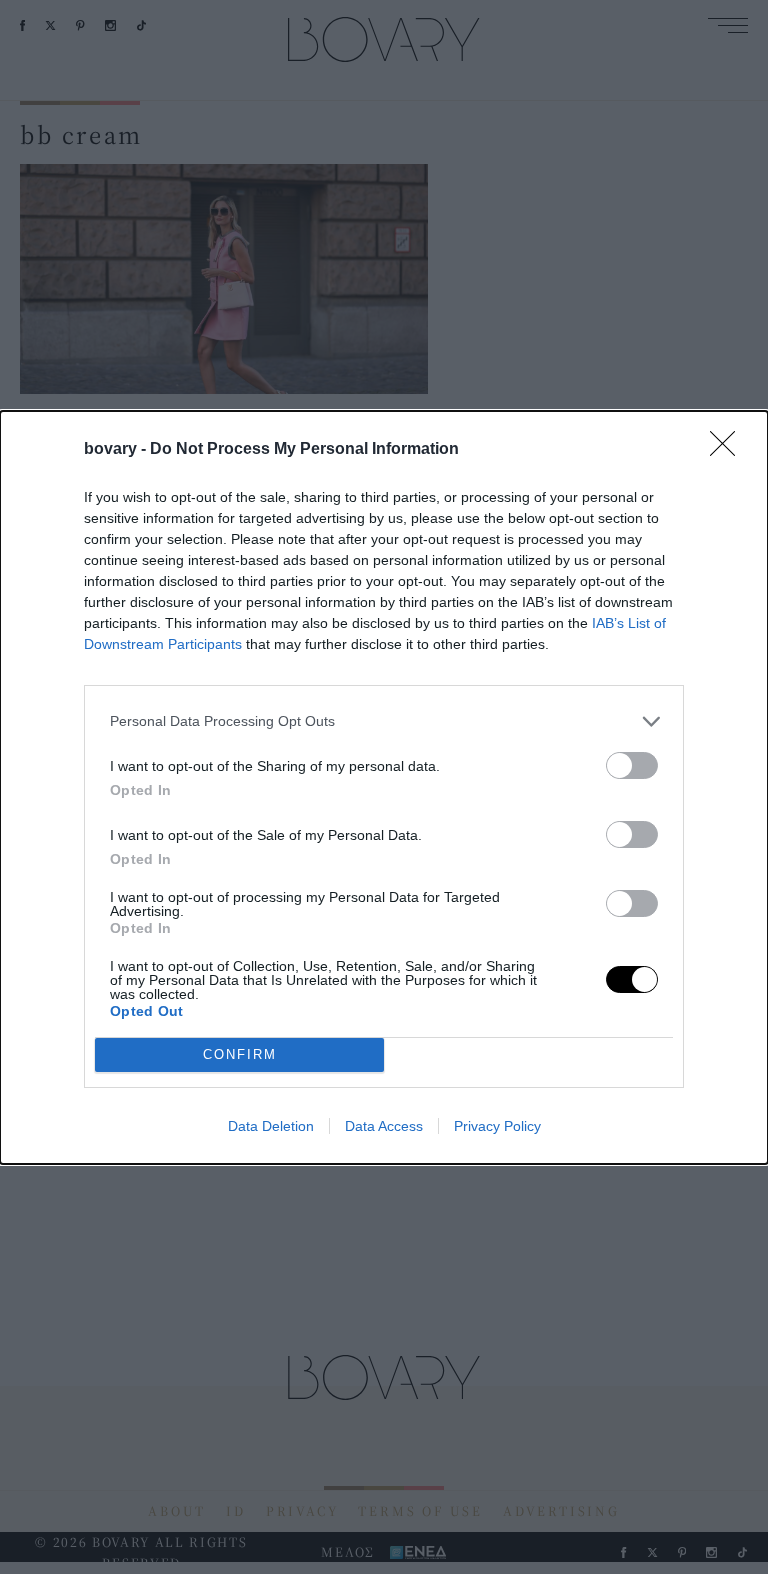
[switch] (632, 765)
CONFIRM (240, 1054)
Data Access (384, 1126)
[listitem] (384, 721)
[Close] (729, 450)
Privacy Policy (497, 1126)
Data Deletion (271, 1126)
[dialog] (384, 787)
